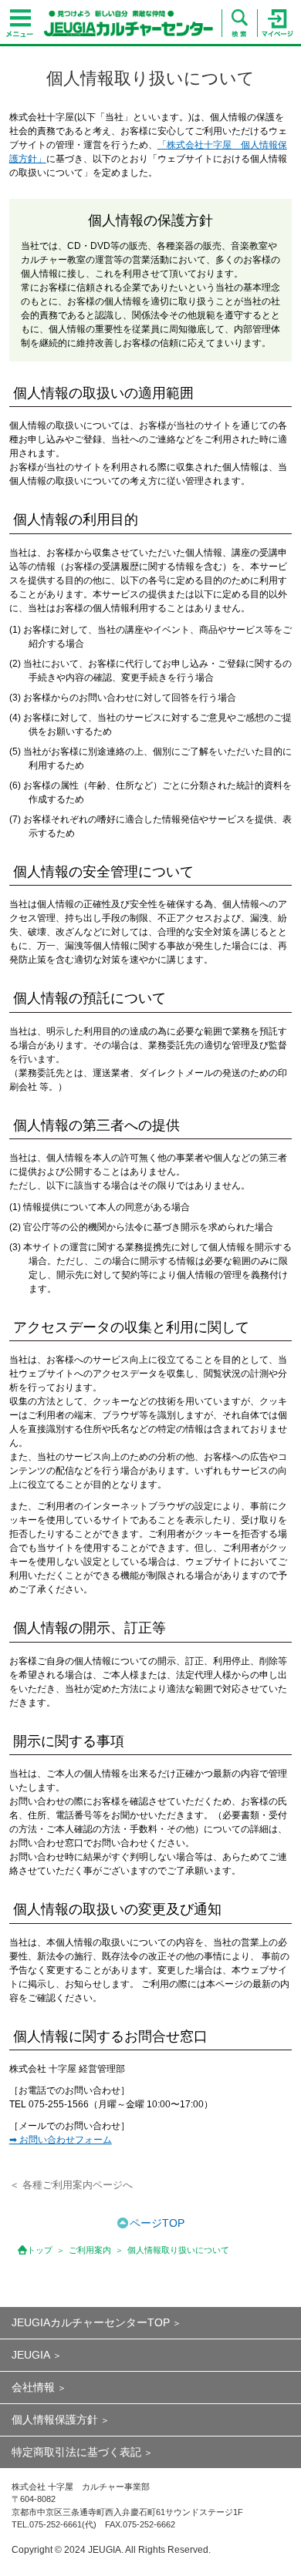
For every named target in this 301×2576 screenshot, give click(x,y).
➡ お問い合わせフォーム (61, 2140)
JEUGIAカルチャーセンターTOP (91, 2322)
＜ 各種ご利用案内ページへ (71, 2185)
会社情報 (33, 2387)
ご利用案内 (90, 2250)
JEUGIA (31, 2355)
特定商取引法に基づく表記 (76, 2452)
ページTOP (157, 2223)
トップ (40, 2250)
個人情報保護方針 (55, 2420)
